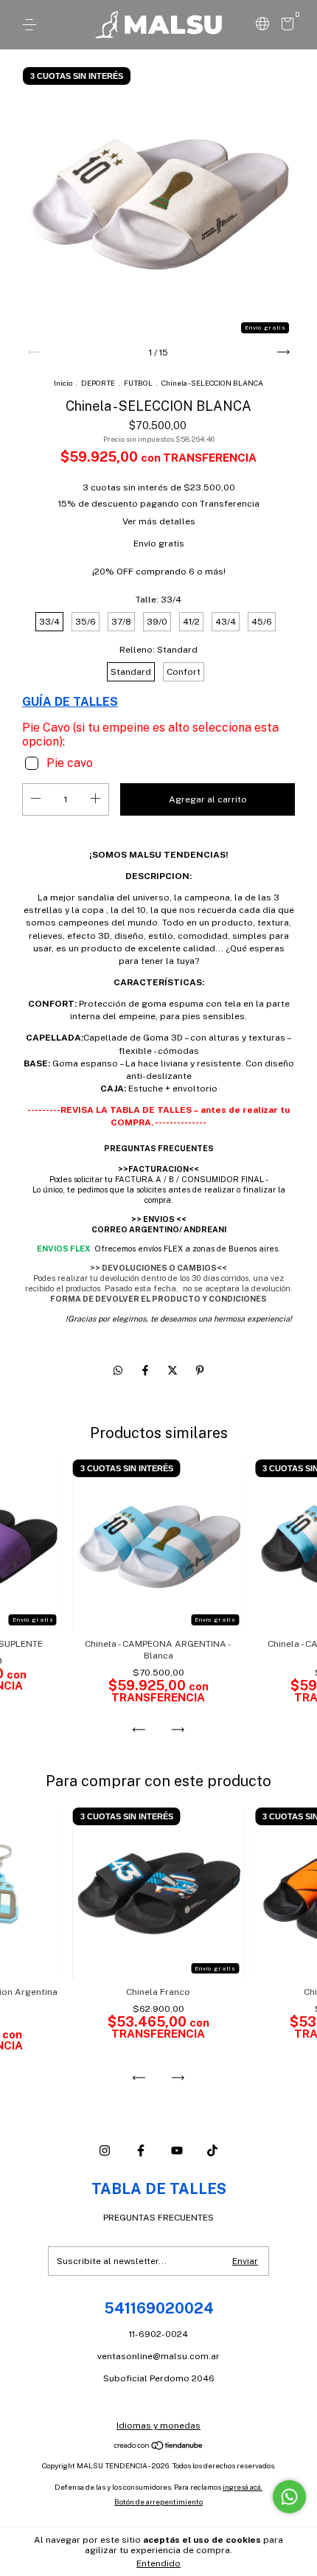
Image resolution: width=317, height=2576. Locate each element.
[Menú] (32, 25)
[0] (285, 27)
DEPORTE (99, 383)
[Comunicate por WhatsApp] (289, 2497)
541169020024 (159, 2308)
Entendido (158, 2563)
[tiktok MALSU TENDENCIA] (212, 2150)
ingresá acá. (243, 2487)
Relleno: (158, 650)
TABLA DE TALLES (159, 2189)
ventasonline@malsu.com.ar (158, 2356)
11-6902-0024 (158, 2334)
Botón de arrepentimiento (158, 2502)
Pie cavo (70, 763)
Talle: (158, 600)
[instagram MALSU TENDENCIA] (105, 2150)
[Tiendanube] (159, 2447)
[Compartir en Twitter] (174, 1370)
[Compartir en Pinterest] (200, 1370)
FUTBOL (138, 383)
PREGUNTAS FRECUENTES (158, 2218)
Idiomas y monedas (158, 2426)
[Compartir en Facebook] (146, 1370)
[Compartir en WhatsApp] (118, 1370)
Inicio (63, 383)
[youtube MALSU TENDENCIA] (177, 2150)
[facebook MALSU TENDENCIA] (141, 2150)
